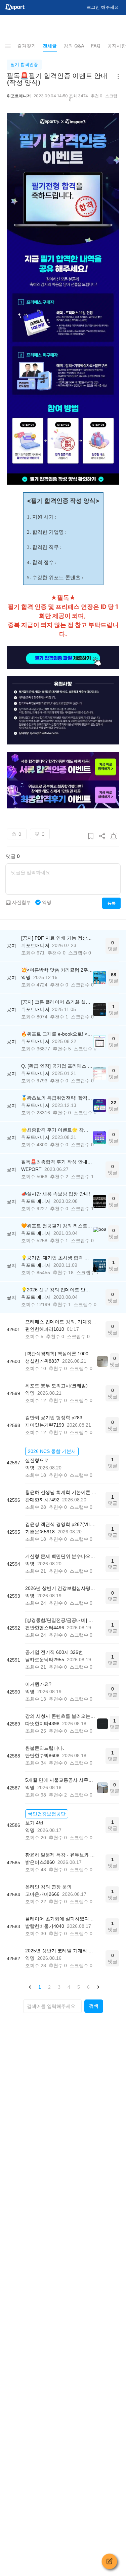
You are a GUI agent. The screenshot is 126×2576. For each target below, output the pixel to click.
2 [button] (49, 1987)
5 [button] (79, 1987)
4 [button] (69, 1987)
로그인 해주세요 (103, 7)
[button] (30, 1987)
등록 (111, 903)
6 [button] (88, 1987)
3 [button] (59, 1987)
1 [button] (40, 1987)
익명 (47, 902)
